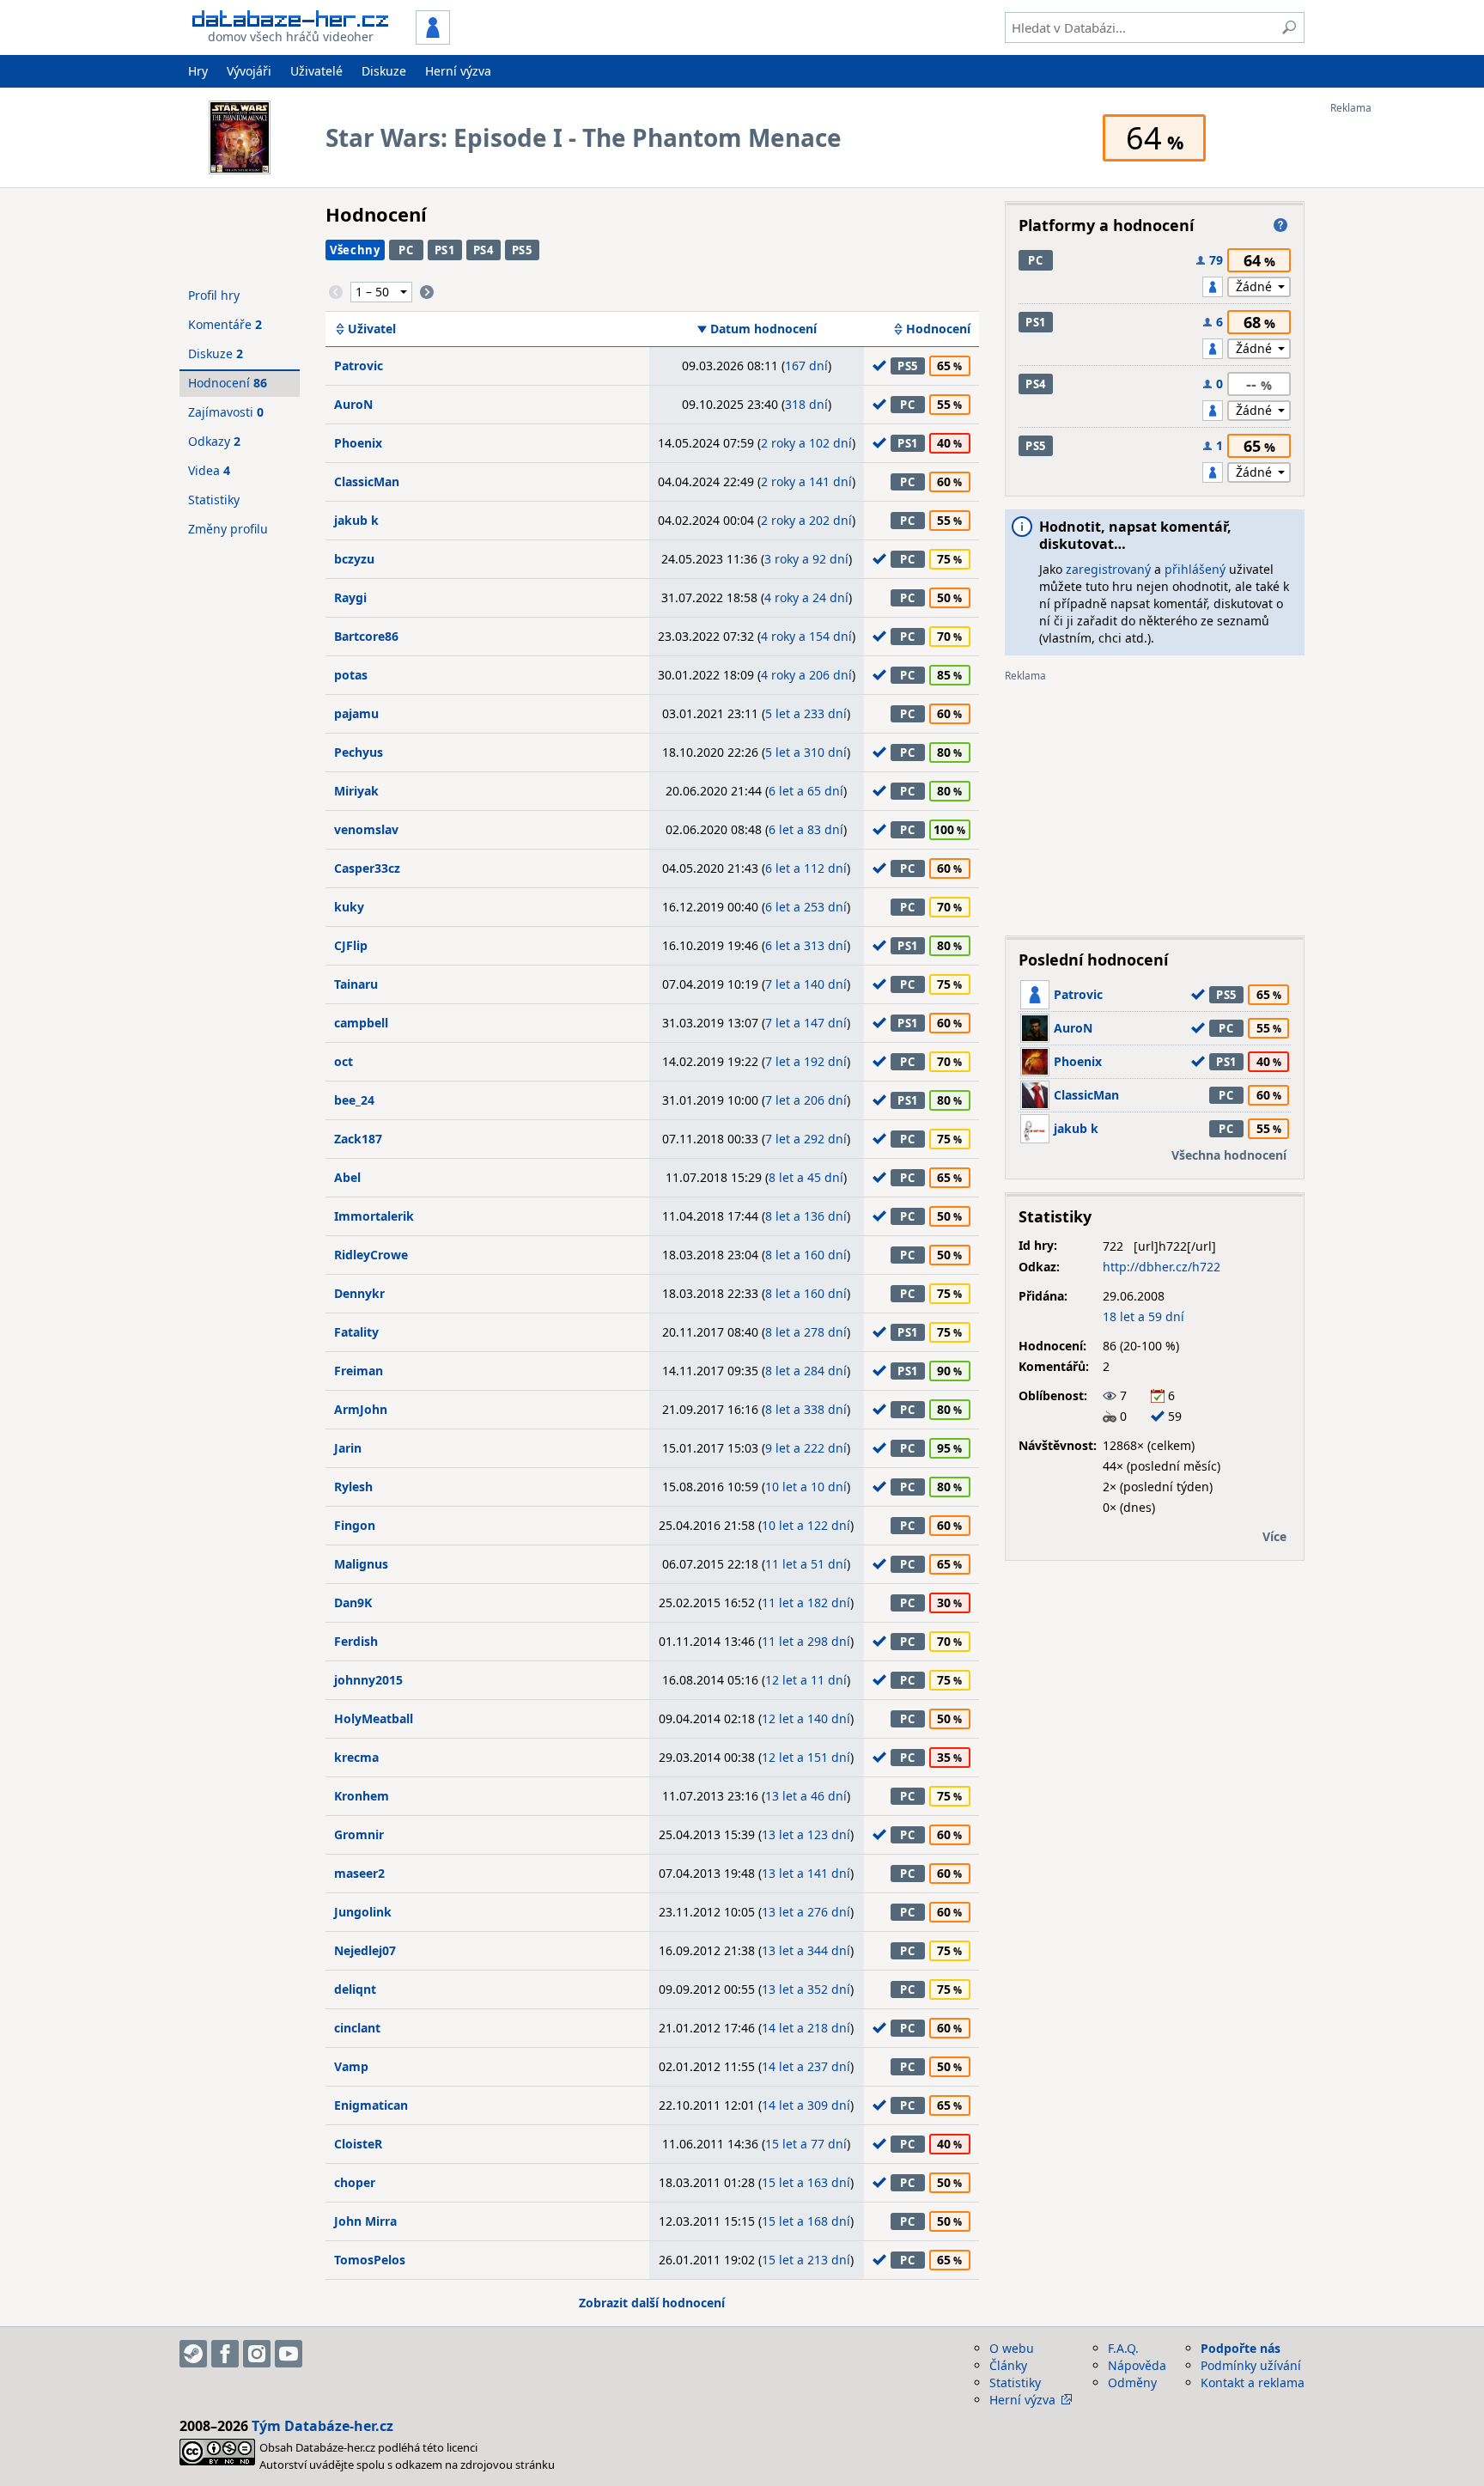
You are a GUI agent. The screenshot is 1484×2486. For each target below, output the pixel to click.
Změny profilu (228, 529)
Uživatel (372, 329)
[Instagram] (257, 2354)
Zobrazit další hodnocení (652, 2303)
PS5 (522, 250)
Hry (198, 71)
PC (406, 250)
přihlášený (1195, 569)
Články (1008, 2365)
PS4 (484, 250)
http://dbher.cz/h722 (1162, 1267)
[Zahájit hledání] (1289, 27)
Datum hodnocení (763, 329)
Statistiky (214, 500)
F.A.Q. (1123, 2348)
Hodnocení (938, 329)
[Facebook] (225, 2354)
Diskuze (384, 71)
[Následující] (427, 292)
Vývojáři (249, 71)
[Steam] (193, 2354)
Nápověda (1137, 2365)
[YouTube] (289, 2354)
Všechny (355, 250)
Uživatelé (316, 71)
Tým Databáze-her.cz (322, 2426)
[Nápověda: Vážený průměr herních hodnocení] (1280, 225)
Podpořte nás (1241, 2348)
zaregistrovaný (1108, 569)
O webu (1012, 2348)
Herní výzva (458, 71)
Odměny (1132, 2382)
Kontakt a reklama (1253, 2382)
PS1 (445, 250)
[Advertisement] (1399, 372)
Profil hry (214, 295)
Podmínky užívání (1251, 2365)
